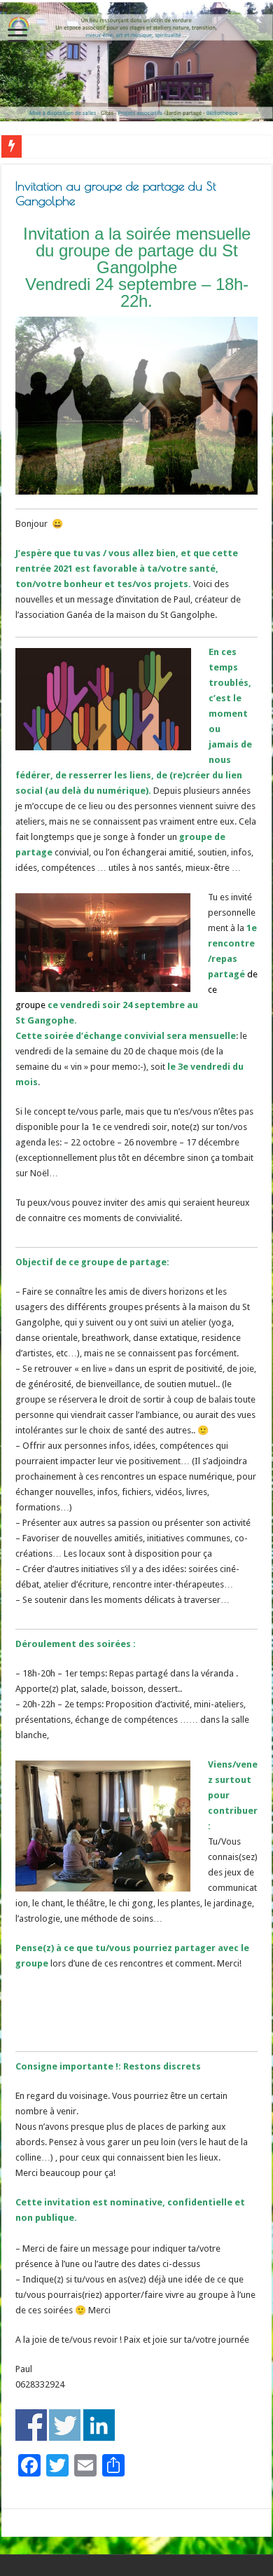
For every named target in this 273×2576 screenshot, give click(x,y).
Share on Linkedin (99, 2425)
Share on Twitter (65, 2425)
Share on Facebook (31, 2425)
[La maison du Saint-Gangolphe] (136, 62)
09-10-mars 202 (57, 146)
